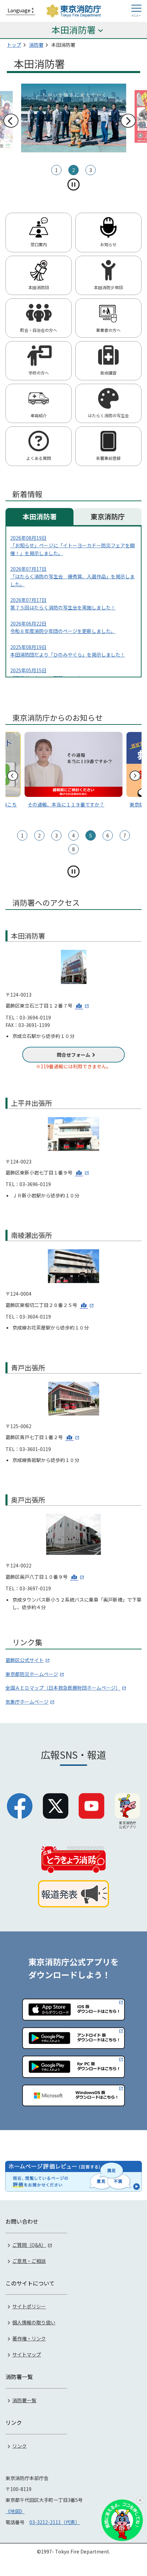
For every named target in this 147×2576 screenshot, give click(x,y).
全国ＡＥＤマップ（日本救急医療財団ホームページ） (63, 1688)
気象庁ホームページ (27, 1702)
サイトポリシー (29, 2306)
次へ (128, 121)
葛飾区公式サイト (25, 1660)
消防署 (36, 45)
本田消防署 (40, 516)
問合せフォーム (73, 1055)
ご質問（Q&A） (29, 2245)
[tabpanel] (74, 116)
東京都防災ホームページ (32, 1674)
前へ (11, 121)
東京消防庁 (108, 516)
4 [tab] (73, 835)
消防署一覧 (24, 2400)
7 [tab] (125, 835)
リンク (19, 2446)
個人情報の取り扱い (34, 2322)
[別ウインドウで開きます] (82, 1005)
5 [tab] (91, 835)
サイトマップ (27, 2354)
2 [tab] (73, 170)
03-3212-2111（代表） (55, 2522)
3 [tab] (91, 170)
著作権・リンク (29, 2338)
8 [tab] (73, 849)
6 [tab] (108, 835)
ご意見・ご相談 (29, 2261)
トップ (14, 45)
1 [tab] (56, 170)
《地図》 (15, 2511)
